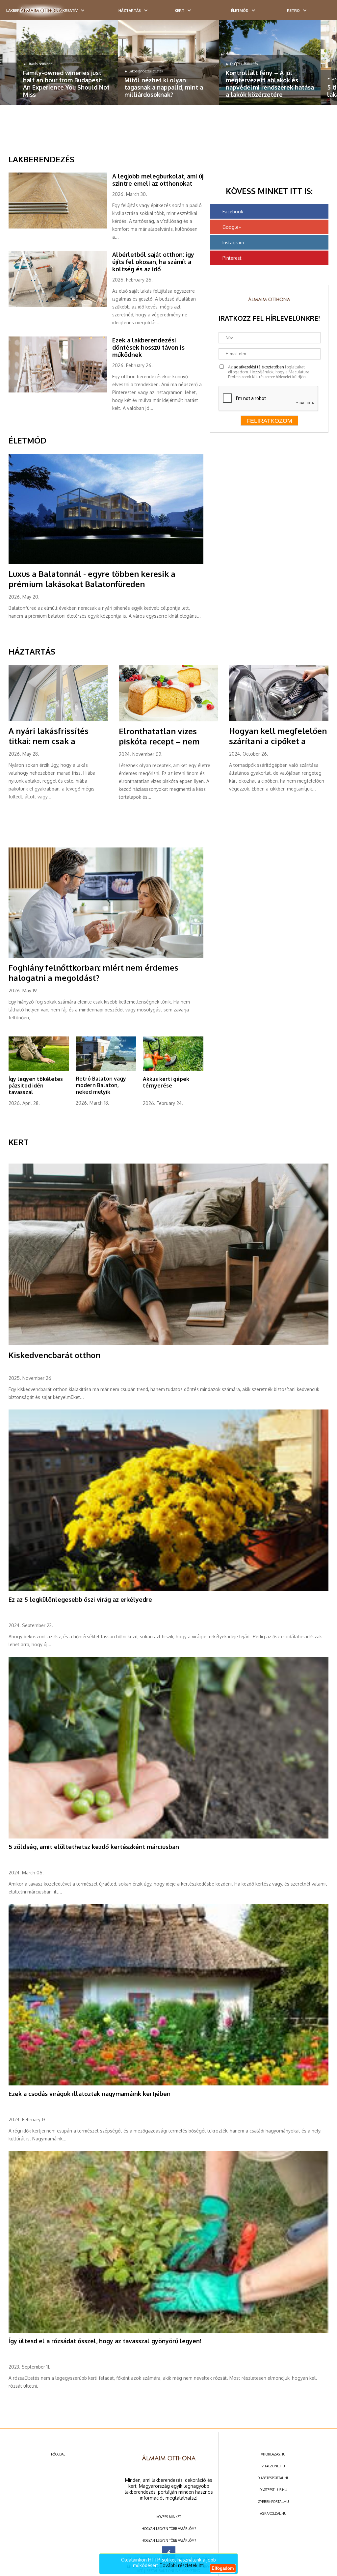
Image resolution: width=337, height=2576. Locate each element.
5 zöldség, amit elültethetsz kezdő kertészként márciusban (94, 1847)
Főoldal (58, 2454)
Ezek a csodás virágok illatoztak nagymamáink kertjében (90, 2094)
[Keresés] (319, 12)
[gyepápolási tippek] (39, 1070)
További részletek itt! (182, 2565)
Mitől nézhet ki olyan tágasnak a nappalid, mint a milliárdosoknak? (62, 87)
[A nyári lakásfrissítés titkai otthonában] (58, 720)
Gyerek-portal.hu (273, 2502)
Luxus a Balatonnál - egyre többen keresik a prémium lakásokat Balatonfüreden (92, 579)
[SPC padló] (60, 227)
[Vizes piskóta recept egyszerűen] (168, 720)
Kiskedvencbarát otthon (54, 1355)
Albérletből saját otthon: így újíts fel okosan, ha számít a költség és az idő (153, 262)
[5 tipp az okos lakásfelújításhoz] (270, 62)
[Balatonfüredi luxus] (106, 563)
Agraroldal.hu (273, 2513)
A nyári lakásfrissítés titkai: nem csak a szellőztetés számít (49, 741)
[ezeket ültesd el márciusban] (169, 1837)
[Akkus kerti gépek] (173, 1070)
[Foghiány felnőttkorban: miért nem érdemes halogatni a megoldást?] (106, 956)
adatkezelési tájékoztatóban (259, 367)
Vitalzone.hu (273, 2466)
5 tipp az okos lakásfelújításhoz (250, 91)
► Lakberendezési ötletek (42, 71)
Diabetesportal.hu (273, 2478)
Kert (180, 11)
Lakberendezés (41, 159)
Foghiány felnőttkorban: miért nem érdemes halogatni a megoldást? (93, 973)
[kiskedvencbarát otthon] (169, 1344)
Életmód (240, 11)
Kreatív (70, 11)
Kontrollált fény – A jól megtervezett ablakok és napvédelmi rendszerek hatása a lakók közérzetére (168, 84)
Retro (293, 11)
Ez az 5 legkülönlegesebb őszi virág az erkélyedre (80, 1599)
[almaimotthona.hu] (41, 11)
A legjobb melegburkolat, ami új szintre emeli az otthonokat (158, 180)
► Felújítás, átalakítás (140, 64)
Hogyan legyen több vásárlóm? (169, 2529)
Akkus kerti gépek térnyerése (166, 1082)
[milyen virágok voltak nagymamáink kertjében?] (169, 2084)
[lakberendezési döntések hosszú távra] (60, 391)
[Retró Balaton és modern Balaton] (106, 1069)
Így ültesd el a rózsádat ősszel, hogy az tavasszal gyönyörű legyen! (105, 2341)
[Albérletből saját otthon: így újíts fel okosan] (60, 306)
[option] (67, 62)
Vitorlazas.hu (273, 2454)
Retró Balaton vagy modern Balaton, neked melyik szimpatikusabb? (101, 1088)
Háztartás (130, 11)
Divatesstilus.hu (273, 2490)
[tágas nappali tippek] (67, 62)
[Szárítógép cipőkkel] (279, 720)
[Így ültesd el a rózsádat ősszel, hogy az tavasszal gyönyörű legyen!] (169, 2331)
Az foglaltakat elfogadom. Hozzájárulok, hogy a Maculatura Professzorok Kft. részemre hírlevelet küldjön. (269, 372)
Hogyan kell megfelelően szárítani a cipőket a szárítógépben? (278, 741)
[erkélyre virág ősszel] (169, 1590)
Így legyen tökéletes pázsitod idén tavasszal (36, 1086)
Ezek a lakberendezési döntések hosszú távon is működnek (148, 347)
